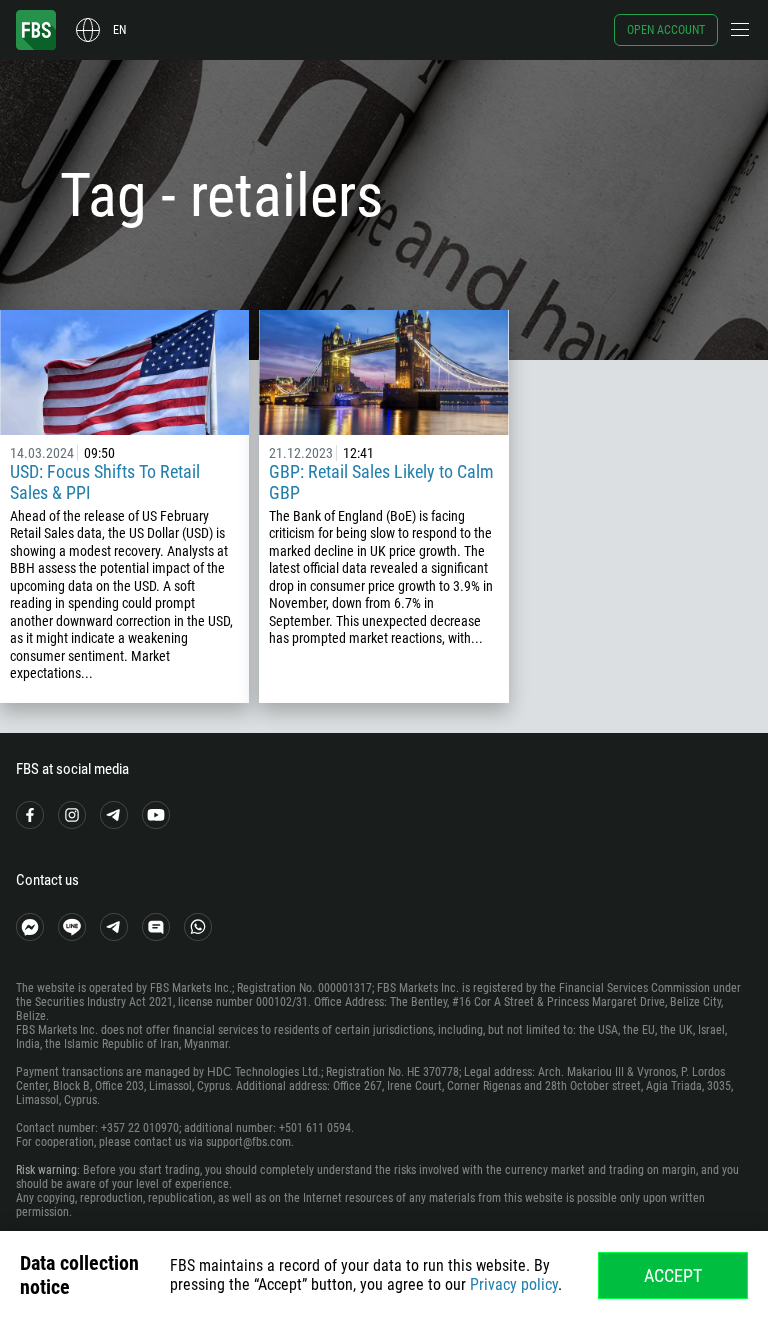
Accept (673, 1275)
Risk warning (46, 1170)
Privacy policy (514, 1284)
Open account (666, 30)
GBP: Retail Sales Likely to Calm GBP (381, 482)
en (119, 30)
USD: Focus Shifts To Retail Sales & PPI (105, 482)
